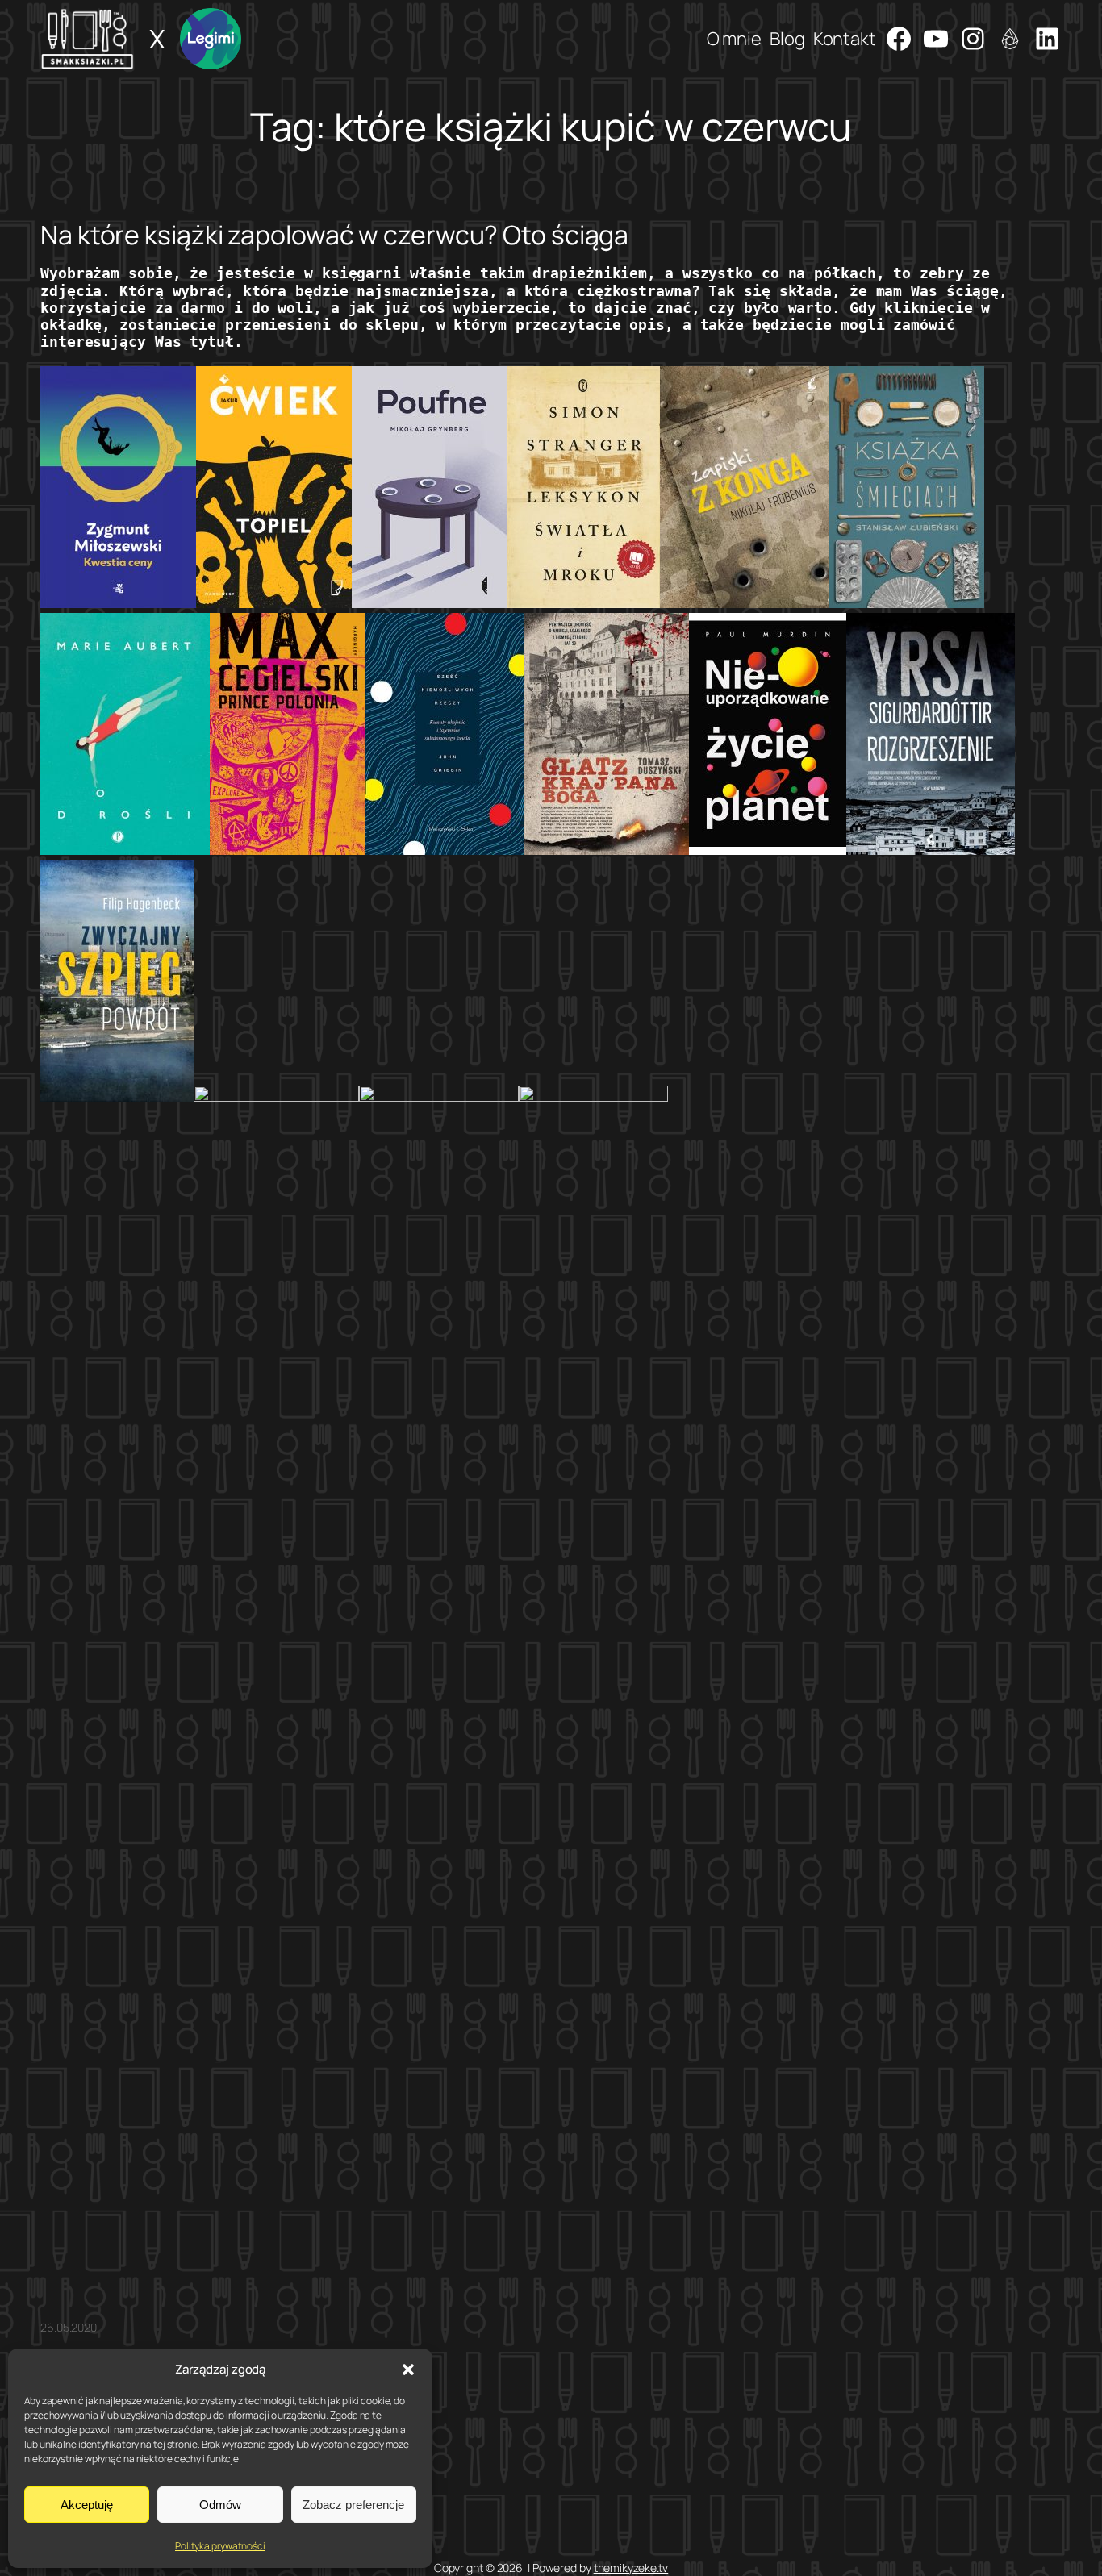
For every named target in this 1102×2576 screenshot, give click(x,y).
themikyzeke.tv (631, 2568)
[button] (408, 2370)
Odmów (220, 2505)
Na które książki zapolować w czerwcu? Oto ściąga (334, 235)
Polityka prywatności (220, 2546)
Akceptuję (87, 2505)
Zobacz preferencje (353, 2505)
